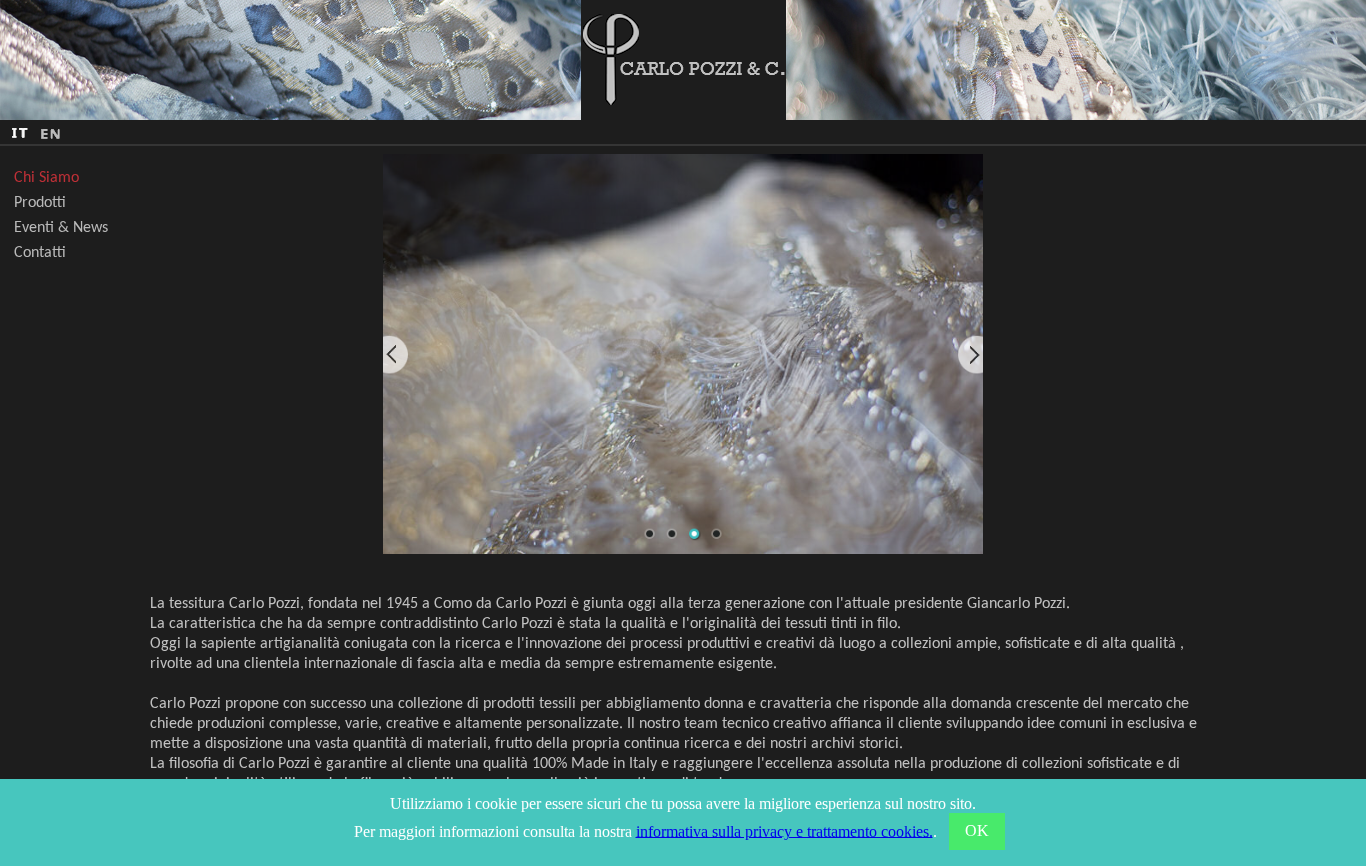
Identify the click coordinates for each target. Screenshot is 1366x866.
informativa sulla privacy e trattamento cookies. (784, 830)
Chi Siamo (46, 178)
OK (977, 830)
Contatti (40, 253)
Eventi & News (61, 228)
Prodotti (40, 203)
